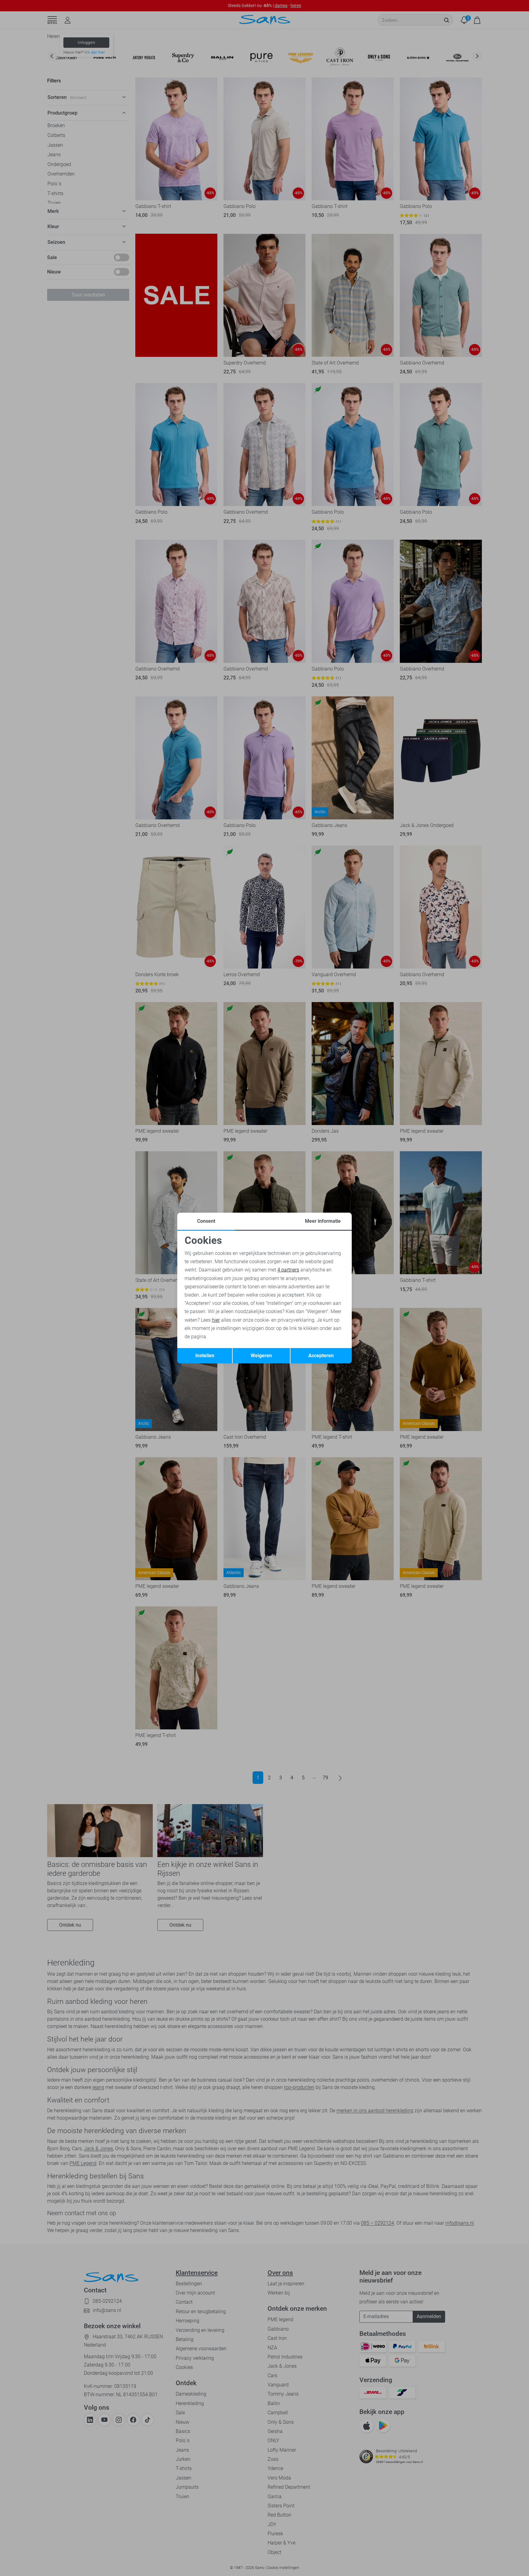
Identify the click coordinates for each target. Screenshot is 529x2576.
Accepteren (321, 1356)
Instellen (205, 1356)
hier (216, 1320)
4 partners (288, 1270)
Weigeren (261, 1356)
